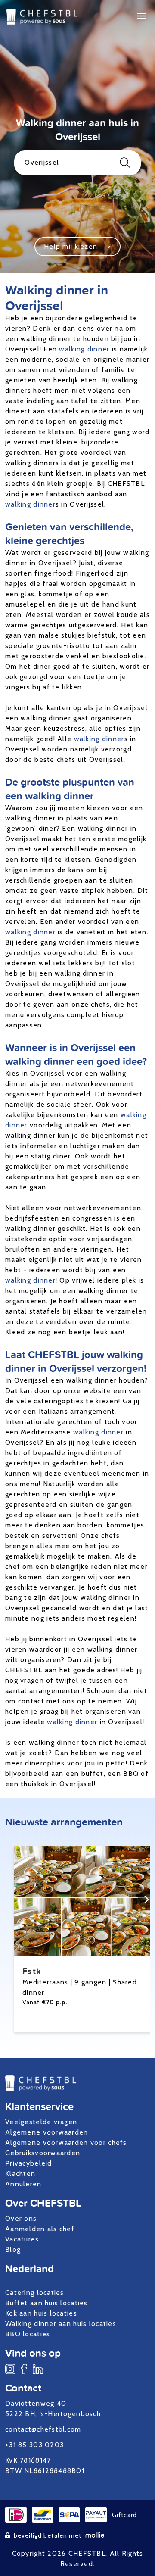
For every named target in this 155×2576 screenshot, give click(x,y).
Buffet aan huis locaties (46, 2303)
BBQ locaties (28, 2334)
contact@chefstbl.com (43, 2429)
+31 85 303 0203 (34, 2445)
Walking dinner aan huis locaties (61, 2324)
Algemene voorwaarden (47, 2132)
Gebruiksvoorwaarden (43, 2153)
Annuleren (23, 2184)
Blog (13, 2249)
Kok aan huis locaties (41, 2313)
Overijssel (42, 162)
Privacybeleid (29, 2163)
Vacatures (22, 2239)
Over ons (21, 2218)
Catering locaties (35, 2293)
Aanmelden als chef (40, 2229)
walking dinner (84, 349)
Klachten (20, 2174)
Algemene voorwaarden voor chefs (66, 2142)
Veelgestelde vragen (41, 2122)
